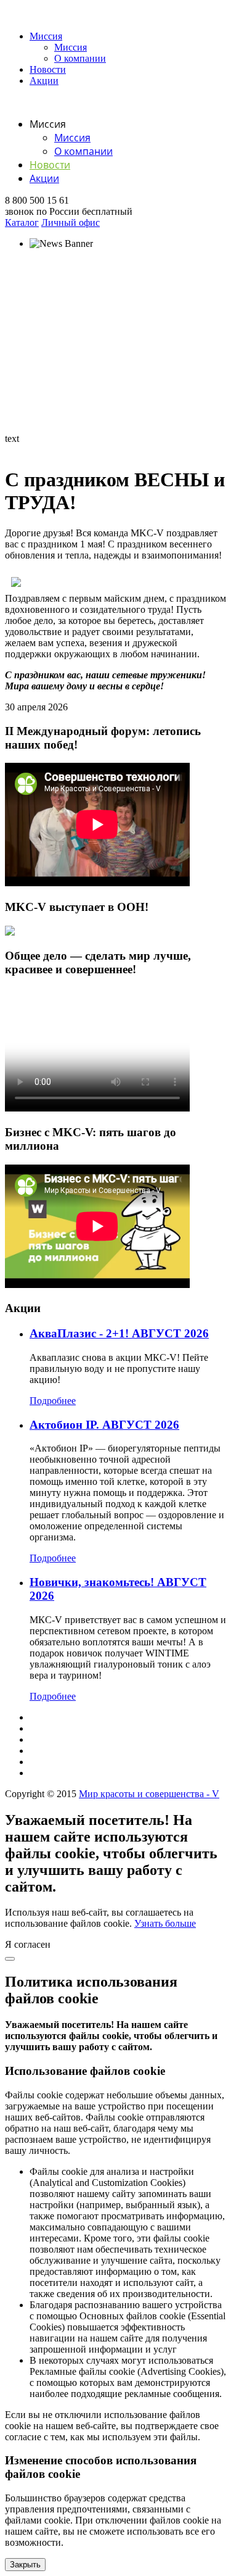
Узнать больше (165, 1923)
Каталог (22, 222)
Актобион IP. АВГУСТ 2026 (104, 1425)
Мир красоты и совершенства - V (149, 1794)
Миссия (46, 36)
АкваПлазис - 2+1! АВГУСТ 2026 (119, 1333)
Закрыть (25, 2565)
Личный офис (71, 222)
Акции (44, 81)
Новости (48, 69)
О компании (80, 58)
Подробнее (53, 1401)
